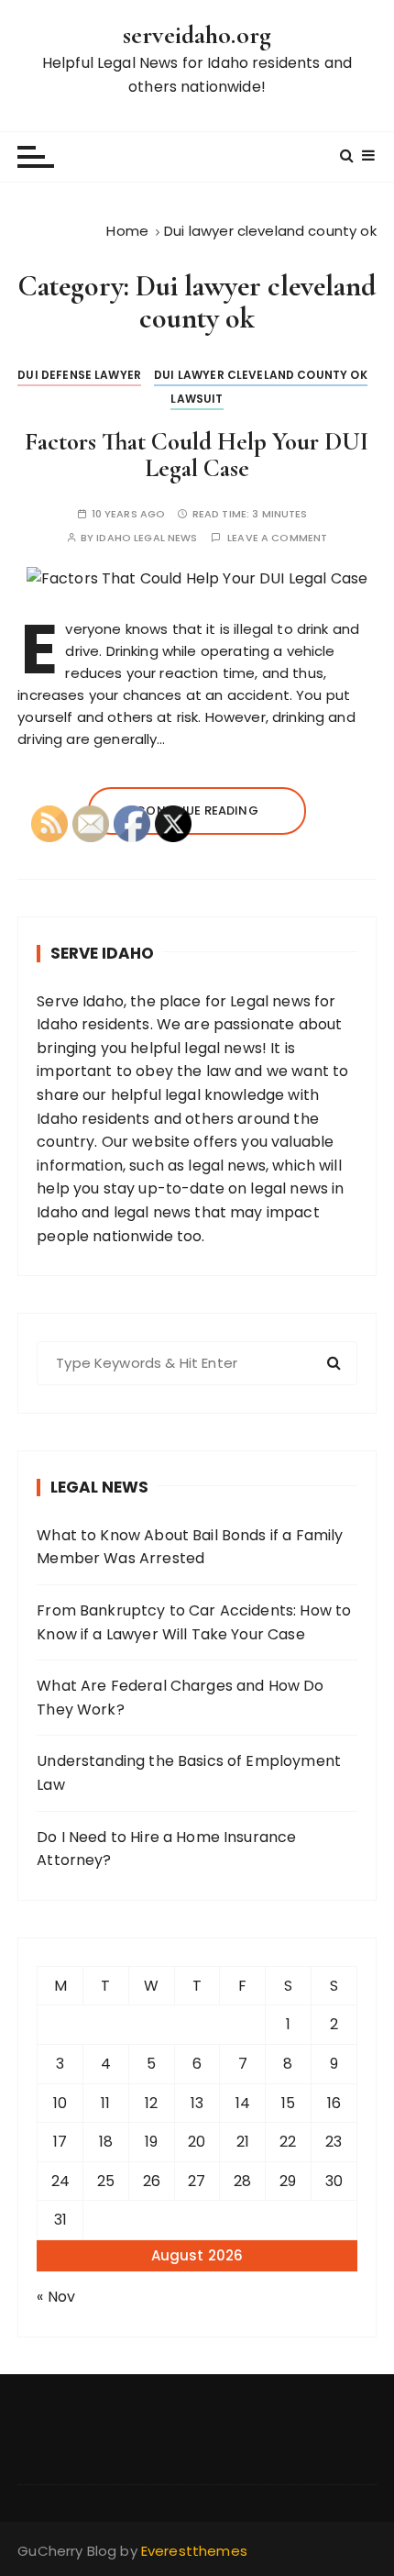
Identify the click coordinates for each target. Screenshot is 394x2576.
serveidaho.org (197, 35)
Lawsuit (197, 399)
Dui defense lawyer (79, 375)
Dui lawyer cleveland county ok (261, 375)
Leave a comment (277, 538)
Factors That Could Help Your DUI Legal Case (197, 455)
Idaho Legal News (147, 538)
